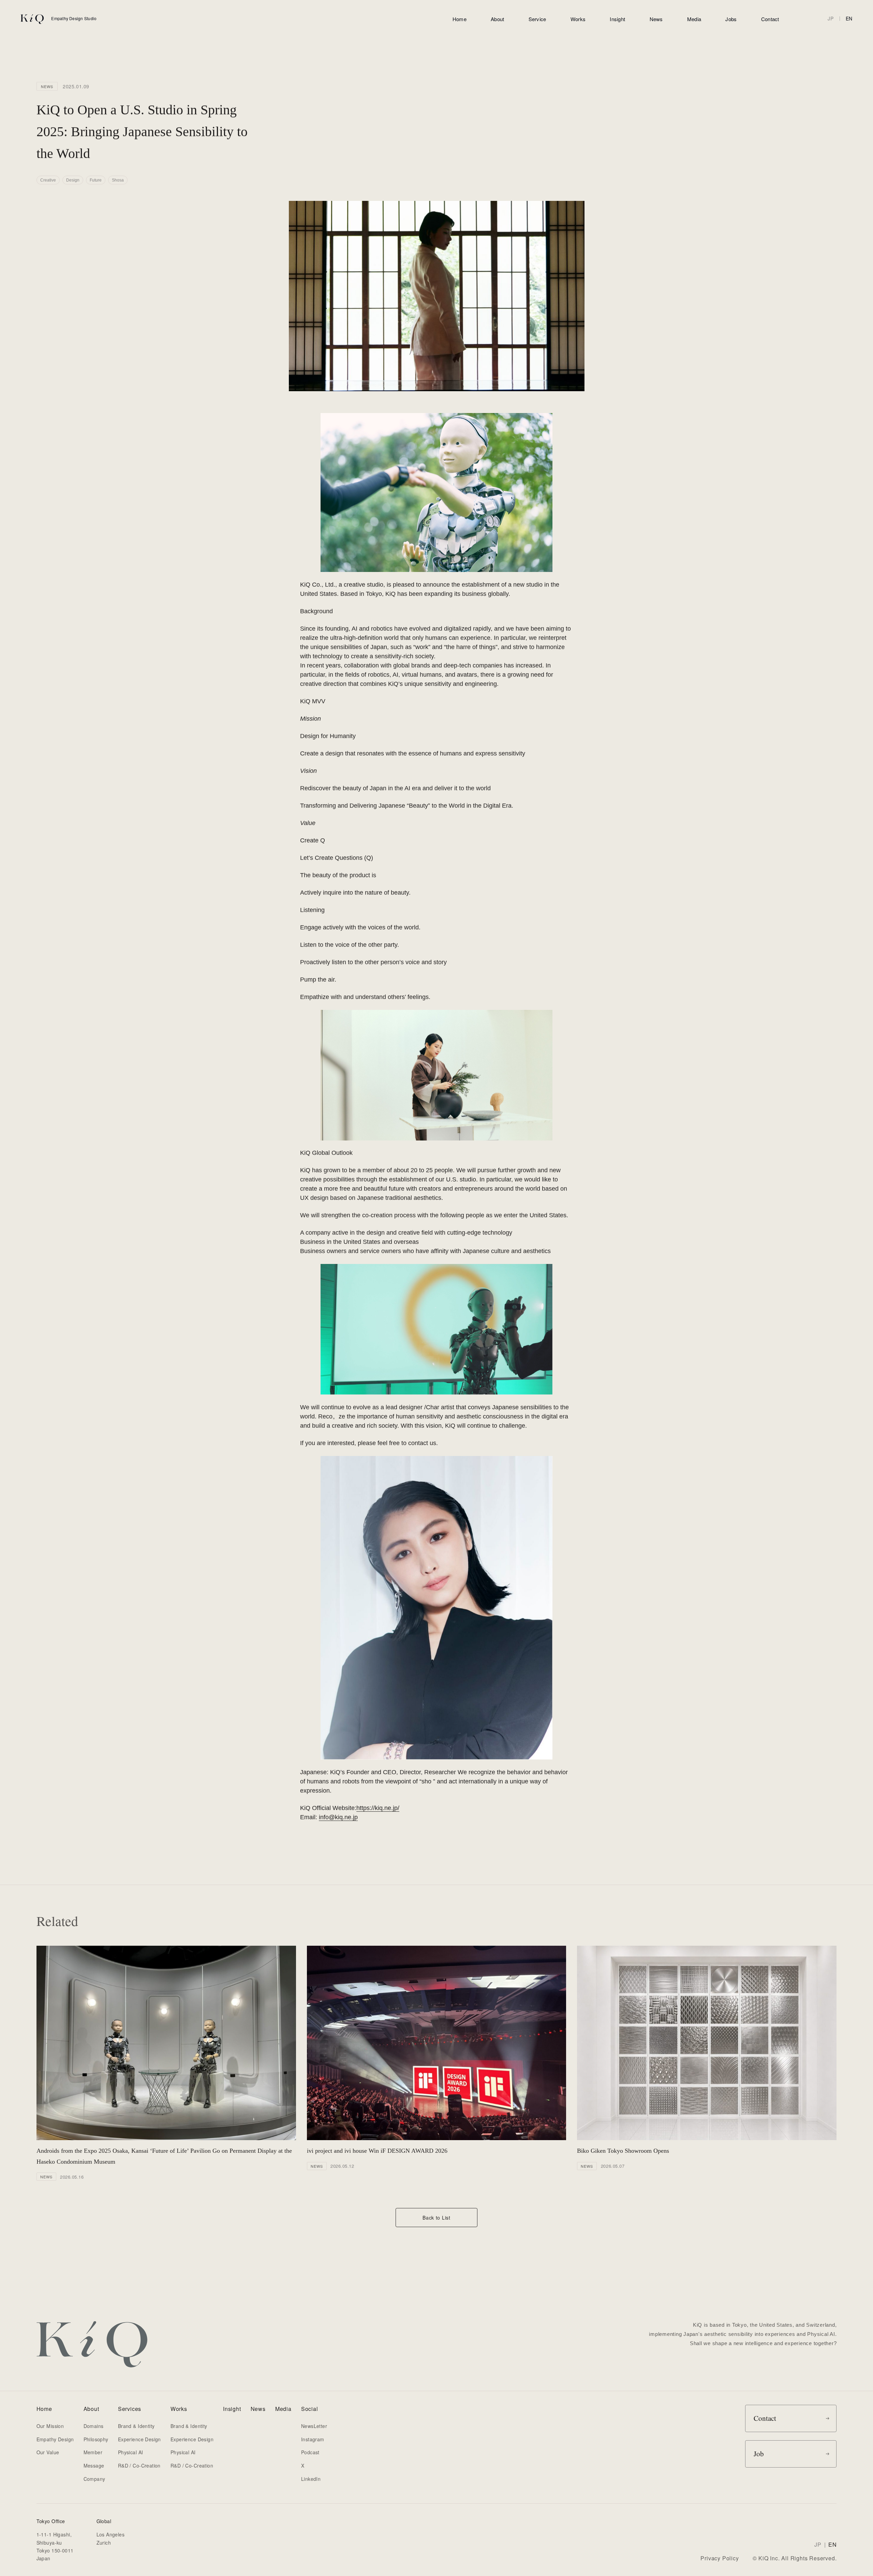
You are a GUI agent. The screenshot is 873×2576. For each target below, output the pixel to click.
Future (96, 180)
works (578, 19)
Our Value (48, 2452)
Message (94, 2465)
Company (94, 2479)
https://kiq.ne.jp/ (378, 1808)
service (537, 19)
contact (770, 19)
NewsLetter (314, 2426)
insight (617, 19)
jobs (731, 19)
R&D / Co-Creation (139, 2465)
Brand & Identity (136, 2426)
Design (73, 180)
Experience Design (139, 2439)
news (656, 19)
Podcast (310, 2452)
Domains (94, 2426)
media (694, 19)
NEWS (47, 86)
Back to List (436, 2218)
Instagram (313, 2439)
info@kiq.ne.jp (338, 1817)
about (498, 19)
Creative (48, 180)
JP (831, 18)
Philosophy (96, 2439)
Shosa (118, 180)
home (460, 19)
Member (93, 2452)
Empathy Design (55, 2439)
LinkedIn (311, 2479)
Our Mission (50, 2426)
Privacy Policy (720, 2558)
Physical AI (131, 2452)
